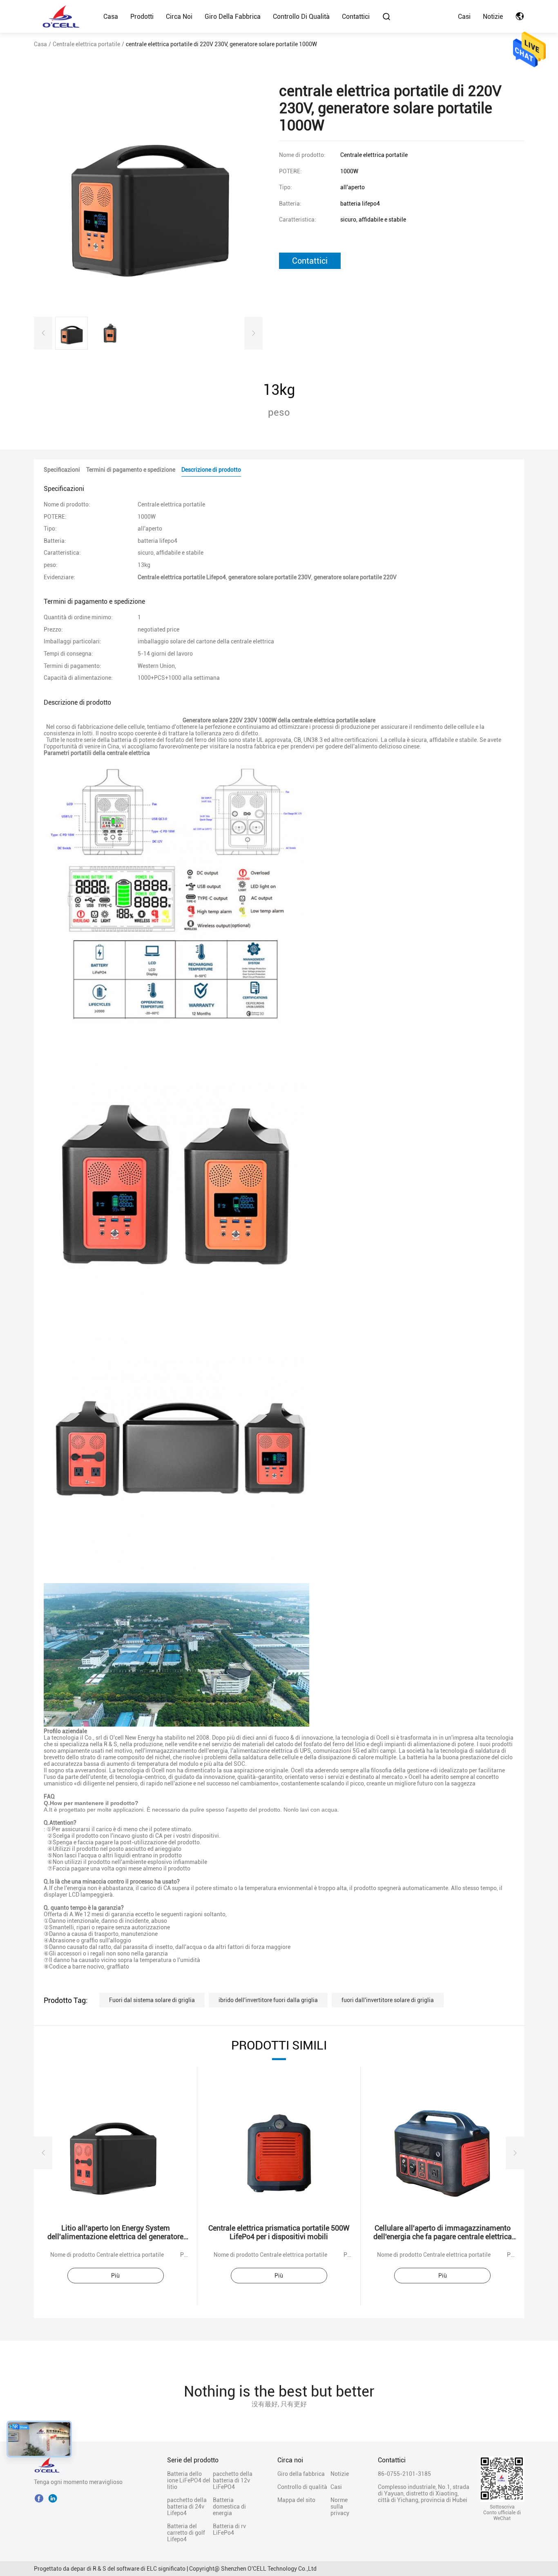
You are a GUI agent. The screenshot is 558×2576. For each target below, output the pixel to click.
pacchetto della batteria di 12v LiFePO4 (233, 2480)
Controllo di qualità (301, 17)
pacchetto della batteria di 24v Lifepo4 (187, 2507)
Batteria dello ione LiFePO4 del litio (189, 2480)
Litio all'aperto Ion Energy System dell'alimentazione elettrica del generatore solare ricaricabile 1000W (115, 2237)
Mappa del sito (296, 2500)
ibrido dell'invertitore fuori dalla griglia (268, 2000)
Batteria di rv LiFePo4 (229, 2529)
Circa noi (179, 17)
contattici (310, 261)
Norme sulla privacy (340, 2507)
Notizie (493, 17)
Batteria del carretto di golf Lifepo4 (186, 2533)
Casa (111, 17)
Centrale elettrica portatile (86, 44)
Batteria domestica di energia (229, 2507)
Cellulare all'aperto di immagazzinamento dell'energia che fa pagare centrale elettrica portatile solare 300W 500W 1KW (443, 2237)
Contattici (356, 17)
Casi (464, 17)
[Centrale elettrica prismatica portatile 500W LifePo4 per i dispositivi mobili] (279, 2153)
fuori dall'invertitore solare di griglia (388, 2000)
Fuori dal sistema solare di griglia (152, 2000)
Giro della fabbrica (233, 17)
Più (115, 2276)
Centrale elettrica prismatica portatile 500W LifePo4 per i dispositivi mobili (279, 2232)
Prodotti (142, 17)
